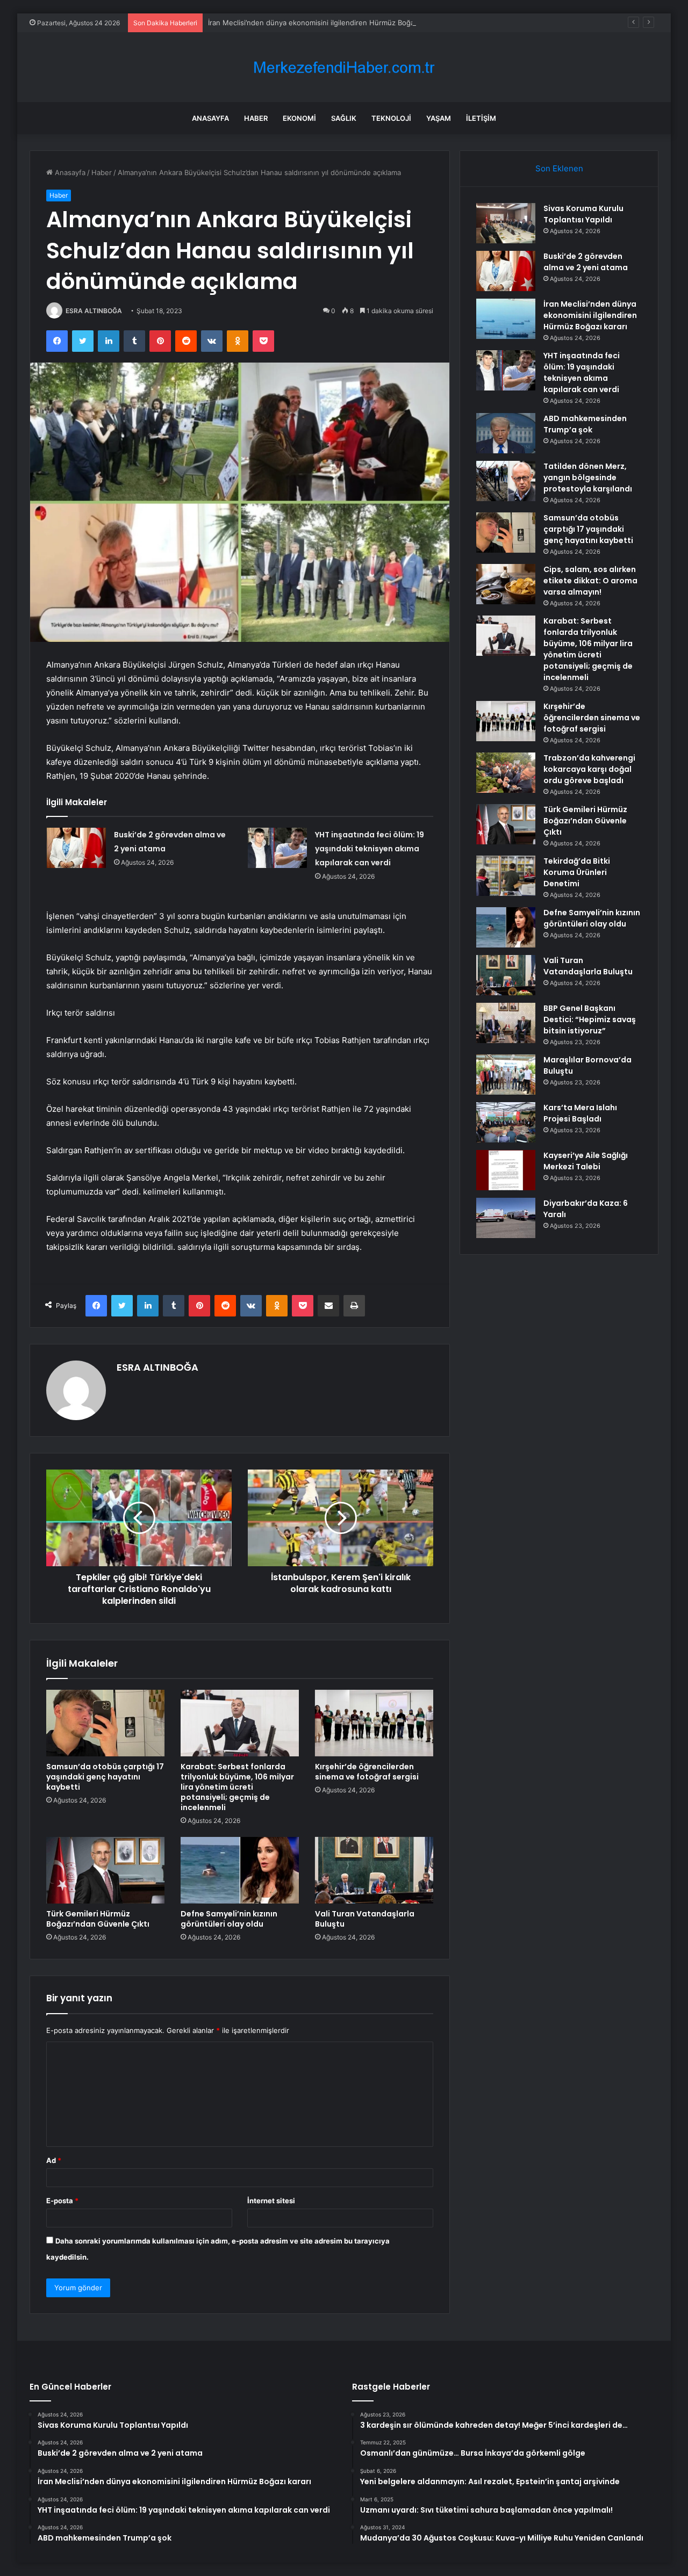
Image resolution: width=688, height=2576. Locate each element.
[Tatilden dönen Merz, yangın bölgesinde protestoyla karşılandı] (506, 481)
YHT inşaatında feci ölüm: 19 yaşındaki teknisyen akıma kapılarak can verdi (370, 849)
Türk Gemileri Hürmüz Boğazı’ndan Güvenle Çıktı (98, 1919)
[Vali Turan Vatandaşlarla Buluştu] (374, 1870)
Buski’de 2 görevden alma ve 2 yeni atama (586, 262)
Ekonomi (299, 118)
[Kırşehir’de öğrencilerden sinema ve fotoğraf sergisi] (374, 1723)
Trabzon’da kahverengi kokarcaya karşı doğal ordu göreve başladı (589, 769)
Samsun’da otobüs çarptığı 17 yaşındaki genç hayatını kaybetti (105, 1777)
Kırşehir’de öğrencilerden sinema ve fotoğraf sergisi (367, 1772)
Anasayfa (210, 118)
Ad (54, 2160)
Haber (256, 118)
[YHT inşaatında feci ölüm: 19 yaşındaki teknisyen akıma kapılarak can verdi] (277, 848)
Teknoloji (391, 118)
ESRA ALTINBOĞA (94, 311)
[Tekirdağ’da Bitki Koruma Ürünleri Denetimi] (506, 876)
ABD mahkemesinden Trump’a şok (585, 424)
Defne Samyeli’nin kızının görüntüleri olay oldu (229, 1919)
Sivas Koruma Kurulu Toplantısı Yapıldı (583, 214)
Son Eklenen (559, 168)
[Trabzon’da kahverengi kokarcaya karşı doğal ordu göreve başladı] (506, 773)
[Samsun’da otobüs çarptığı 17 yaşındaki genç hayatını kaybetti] (105, 1723)
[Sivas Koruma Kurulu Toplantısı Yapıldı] (506, 223)
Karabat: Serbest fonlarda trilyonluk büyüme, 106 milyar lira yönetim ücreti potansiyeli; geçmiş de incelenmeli (237, 1787)
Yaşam (439, 118)
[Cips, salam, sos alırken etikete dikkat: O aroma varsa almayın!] (506, 584)
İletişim (481, 118)
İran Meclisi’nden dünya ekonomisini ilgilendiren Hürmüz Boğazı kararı (324, 23)
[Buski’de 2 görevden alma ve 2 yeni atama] (76, 848)
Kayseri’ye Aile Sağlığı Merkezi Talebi (586, 1161)
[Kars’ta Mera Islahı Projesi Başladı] (506, 1122)
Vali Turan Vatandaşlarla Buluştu (365, 1919)
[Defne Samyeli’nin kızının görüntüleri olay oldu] (240, 1870)
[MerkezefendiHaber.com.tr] (344, 67)
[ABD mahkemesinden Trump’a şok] (506, 433)
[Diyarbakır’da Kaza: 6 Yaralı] (506, 1218)
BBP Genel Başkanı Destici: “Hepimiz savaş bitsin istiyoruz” (590, 1019)
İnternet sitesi (271, 2201)
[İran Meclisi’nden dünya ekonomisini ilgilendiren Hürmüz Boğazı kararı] (506, 319)
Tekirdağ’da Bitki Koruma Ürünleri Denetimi (577, 872)
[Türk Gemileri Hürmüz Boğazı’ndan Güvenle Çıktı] (105, 1870)
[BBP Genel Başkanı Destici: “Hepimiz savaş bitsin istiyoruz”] (506, 1023)
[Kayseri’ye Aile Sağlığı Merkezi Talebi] (506, 1170)
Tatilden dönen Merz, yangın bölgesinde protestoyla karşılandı (588, 477)
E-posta (62, 2201)
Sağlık (344, 118)
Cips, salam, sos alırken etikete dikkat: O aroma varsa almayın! (590, 581)
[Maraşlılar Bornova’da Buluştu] (506, 1074)
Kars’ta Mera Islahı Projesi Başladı (580, 1113)
